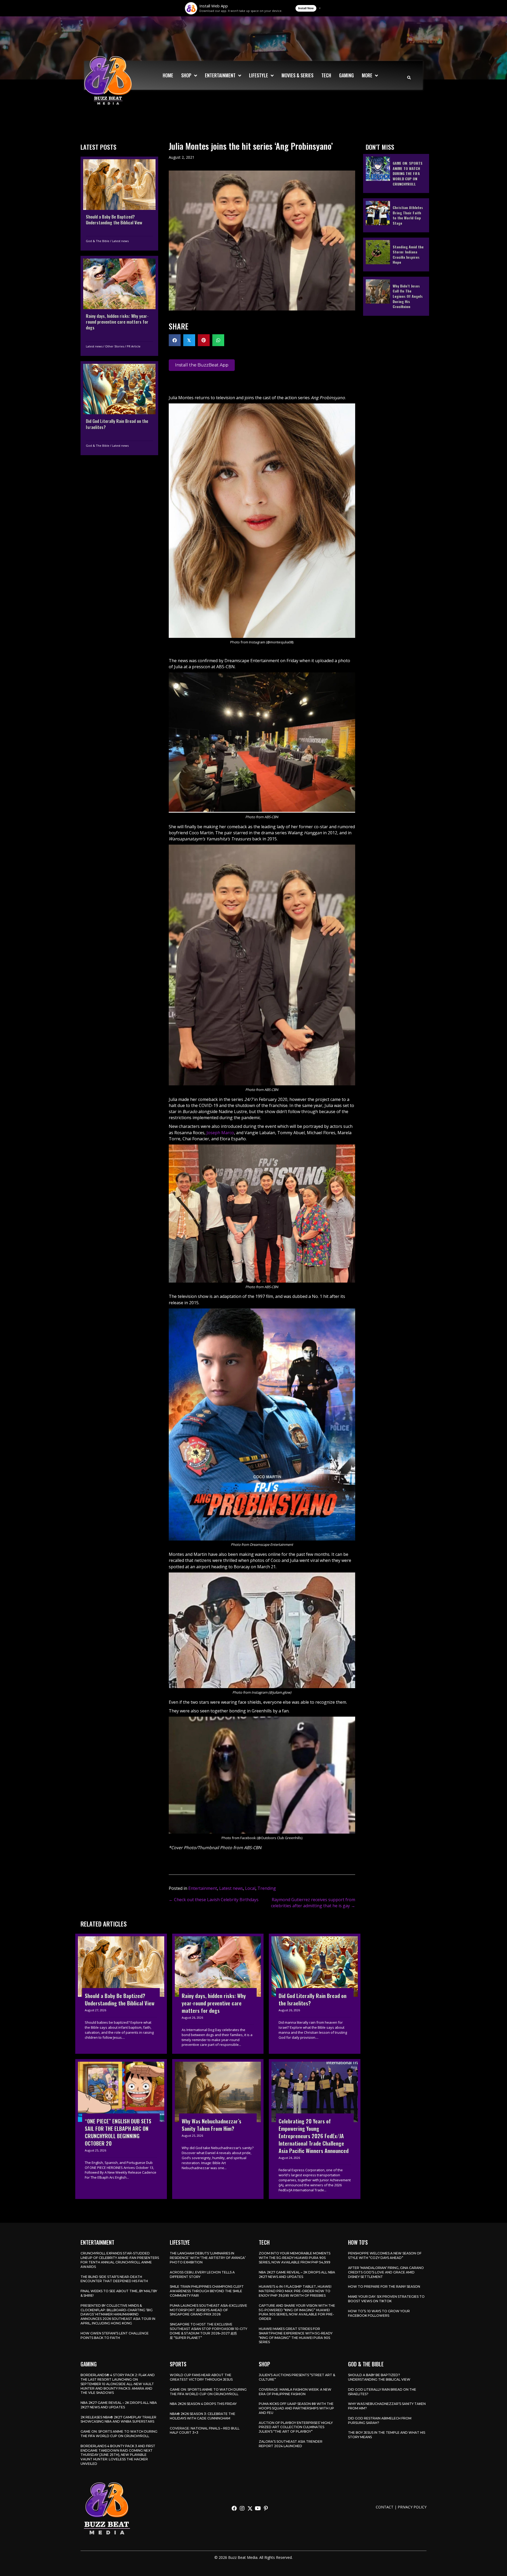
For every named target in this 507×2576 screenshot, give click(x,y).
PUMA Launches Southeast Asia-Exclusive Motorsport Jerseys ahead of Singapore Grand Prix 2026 (208, 2310)
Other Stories (115, 346)
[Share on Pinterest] (204, 340)
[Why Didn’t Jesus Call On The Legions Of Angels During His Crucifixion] (396, 296)
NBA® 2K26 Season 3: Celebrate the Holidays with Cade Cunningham (203, 2416)
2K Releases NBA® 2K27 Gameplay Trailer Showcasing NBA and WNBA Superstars (118, 2419)
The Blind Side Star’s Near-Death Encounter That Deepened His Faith (114, 2279)
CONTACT (385, 2507)
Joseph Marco (220, 1133)
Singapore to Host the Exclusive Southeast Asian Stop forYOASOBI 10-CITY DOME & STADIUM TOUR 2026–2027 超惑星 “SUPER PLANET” (208, 2331)
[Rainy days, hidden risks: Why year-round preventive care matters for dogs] (119, 306)
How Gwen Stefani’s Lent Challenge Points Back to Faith (115, 2335)
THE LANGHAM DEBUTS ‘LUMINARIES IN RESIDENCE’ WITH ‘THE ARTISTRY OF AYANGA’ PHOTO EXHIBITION (208, 2258)
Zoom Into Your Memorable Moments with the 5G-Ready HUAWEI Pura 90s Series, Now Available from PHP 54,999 (295, 2258)
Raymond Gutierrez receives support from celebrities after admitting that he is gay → (313, 1903)
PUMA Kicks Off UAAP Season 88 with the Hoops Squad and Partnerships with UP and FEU (296, 2408)
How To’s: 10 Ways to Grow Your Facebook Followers (379, 2313)
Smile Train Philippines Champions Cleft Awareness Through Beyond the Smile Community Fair (207, 2291)
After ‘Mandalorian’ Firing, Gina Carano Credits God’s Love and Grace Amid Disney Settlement (386, 2272)
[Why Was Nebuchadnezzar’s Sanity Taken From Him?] (218, 2129)
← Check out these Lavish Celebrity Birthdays (214, 1900)
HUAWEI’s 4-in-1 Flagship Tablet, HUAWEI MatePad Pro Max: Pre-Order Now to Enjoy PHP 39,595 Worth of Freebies (295, 2291)
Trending (267, 1888)
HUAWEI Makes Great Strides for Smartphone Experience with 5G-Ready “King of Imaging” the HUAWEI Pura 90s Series (296, 2335)
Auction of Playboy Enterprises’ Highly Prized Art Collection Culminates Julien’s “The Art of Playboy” (296, 2427)
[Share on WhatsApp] (218, 340)
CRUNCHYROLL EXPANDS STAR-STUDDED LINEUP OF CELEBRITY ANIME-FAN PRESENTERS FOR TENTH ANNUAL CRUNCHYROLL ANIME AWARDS (120, 2260)
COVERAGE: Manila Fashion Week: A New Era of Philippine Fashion (295, 2392)
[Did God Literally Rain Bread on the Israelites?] (119, 408)
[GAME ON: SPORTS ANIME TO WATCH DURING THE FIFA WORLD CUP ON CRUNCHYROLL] (396, 173)
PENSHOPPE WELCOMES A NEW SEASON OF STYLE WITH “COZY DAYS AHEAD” (385, 2255)
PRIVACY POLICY (412, 2507)
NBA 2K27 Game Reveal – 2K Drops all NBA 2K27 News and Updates (297, 2274)
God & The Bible (98, 241)
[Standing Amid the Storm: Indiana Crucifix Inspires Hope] (396, 254)
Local (250, 1888)
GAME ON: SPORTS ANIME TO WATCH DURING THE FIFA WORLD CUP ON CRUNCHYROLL (119, 2434)
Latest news (120, 241)
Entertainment (203, 1888)
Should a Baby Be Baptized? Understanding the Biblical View (379, 2377)
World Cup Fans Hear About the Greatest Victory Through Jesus (201, 2377)
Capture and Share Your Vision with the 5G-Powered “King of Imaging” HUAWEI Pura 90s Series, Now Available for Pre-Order (297, 2312)
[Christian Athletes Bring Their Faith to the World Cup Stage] (396, 215)
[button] (234, 2508)
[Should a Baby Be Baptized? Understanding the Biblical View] (119, 204)
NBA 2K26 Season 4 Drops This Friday (203, 2404)
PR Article (134, 346)
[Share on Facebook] (175, 340)
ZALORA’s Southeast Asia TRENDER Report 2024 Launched (291, 2444)
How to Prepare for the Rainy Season (384, 2287)
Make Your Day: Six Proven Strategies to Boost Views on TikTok (386, 2299)
